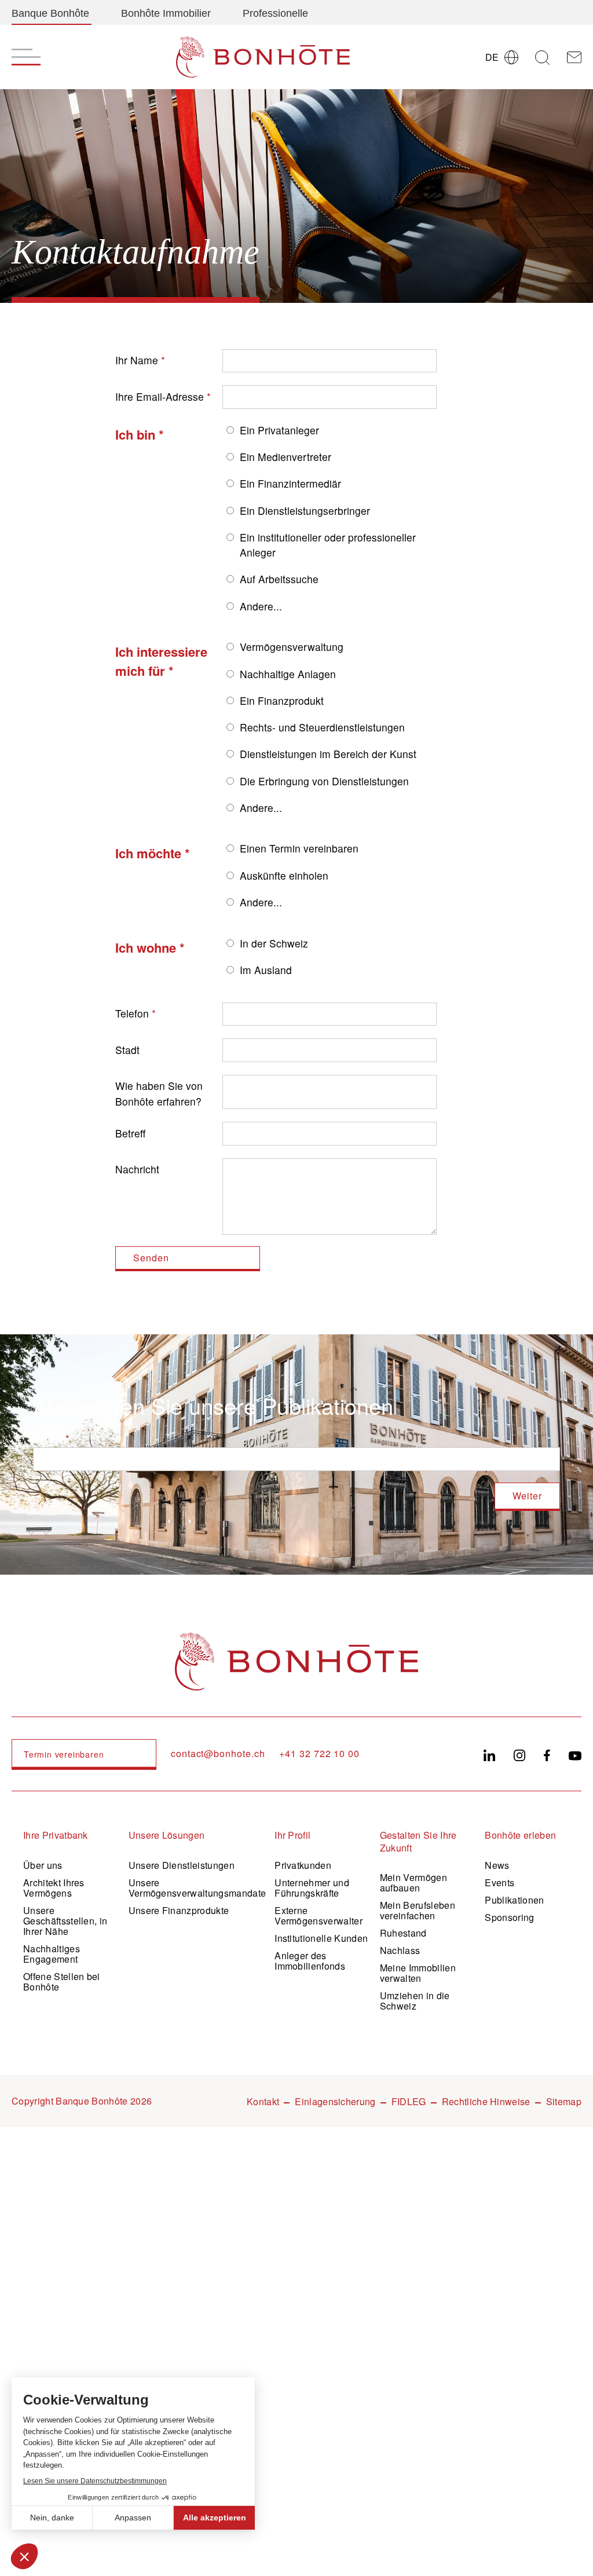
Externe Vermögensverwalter (319, 1915)
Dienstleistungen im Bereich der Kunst (328, 754)
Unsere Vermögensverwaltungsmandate (197, 1888)
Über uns (43, 1865)
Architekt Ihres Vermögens (54, 1888)
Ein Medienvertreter (285, 457)
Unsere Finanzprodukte (179, 1910)
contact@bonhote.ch (218, 1754)
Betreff (130, 1133)
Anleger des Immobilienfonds (310, 1961)
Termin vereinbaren (64, 1754)
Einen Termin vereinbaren (299, 848)
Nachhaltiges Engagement (52, 1954)
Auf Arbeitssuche (279, 579)
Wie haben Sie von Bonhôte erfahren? (159, 1093)
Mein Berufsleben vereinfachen (418, 1910)
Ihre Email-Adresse (160, 396)
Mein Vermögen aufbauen (413, 1882)
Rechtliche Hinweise (486, 2101)
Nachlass (400, 1950)
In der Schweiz (274, 943)
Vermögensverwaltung (292, 647)
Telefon (132, 1013)
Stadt (127, 1050)
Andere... (261, 606)
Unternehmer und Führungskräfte (312, 1888)
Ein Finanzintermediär (290, 483)
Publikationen (514, 1900)
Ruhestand (403, 1933)
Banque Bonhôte (50, 13)
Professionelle (275, 13)
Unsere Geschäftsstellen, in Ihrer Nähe (65, 1921)
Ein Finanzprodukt (282, 700)
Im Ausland (266, 970)
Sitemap (564, 2101)
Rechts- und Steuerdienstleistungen (322, 727)
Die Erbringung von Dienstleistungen (324, 781)
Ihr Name (137, 360)
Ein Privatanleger (279, 430)
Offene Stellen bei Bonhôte (62, 1982)
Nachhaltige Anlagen (288, 674)
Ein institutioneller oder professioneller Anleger (328, 545)
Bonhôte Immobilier (166, 13)
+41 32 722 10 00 (319, 1754)
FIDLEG (409, 2101)
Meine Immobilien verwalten (418, 1973)
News (497, 1865)
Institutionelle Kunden (321, 1938)
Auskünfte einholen (284, 875)
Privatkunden (303, 1865)
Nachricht (137, 1169)
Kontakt (263, 2101)
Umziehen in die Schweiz (415, 2001)
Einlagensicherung (335, 2101)
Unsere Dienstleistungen (182, 1865)
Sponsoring (509, 1917)
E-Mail (48, 1438)
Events (499, 1882)
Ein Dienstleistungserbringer (305, 511)
